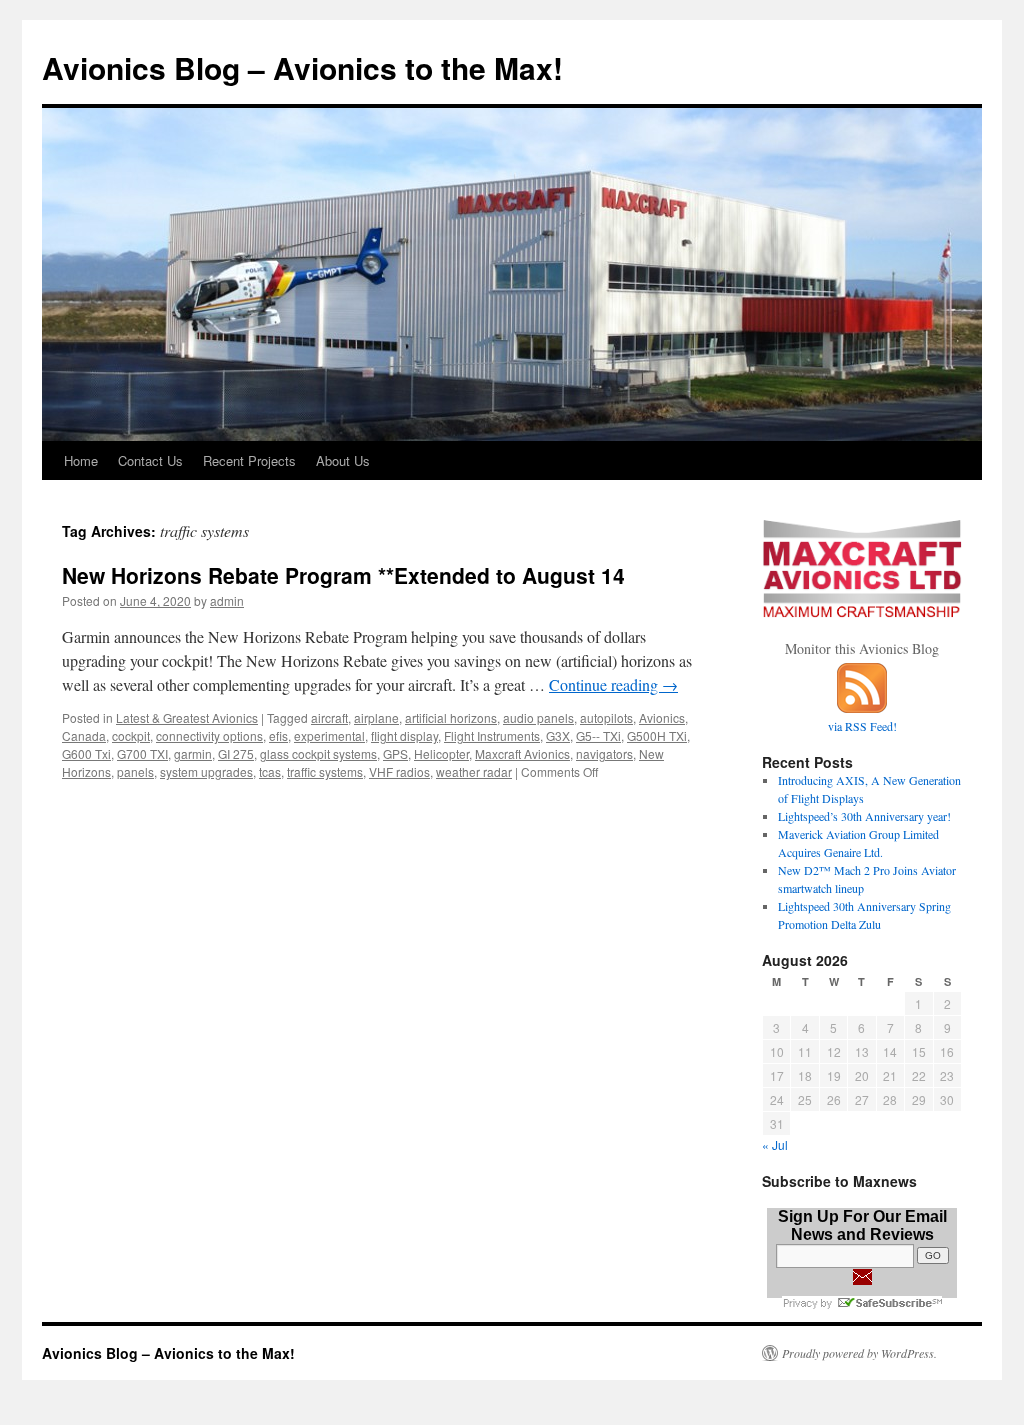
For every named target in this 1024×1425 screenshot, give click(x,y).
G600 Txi (86, 753)
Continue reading (613, 684)
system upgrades (206, 771)
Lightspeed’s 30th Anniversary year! (864, 816)
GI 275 (236, 753)
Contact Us (150, 460)
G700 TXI (142, 753)
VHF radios (399, 771)
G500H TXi (657, 735)
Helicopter (441, 753)
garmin (193, 753)
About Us (343, 460)
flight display (404, 735)
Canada (84, 735)
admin (227, 600)
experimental (329, 735)
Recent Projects (249, 460)
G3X (558, 735)
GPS (395, 753)
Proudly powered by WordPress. (859, 1353)
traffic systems (325, 771)
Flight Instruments (492, 735)
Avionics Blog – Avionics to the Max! (302, 67)
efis (278, 735)
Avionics (662, 717)
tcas (270, 771)
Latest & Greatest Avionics (187, 717)
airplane (376, 717)
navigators (604, 753)
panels (135, 771)
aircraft (329, 717)
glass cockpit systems (318, 753)
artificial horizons (451, 717)
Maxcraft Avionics (522, 753)
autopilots (606, 717)
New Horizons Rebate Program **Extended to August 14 (343, 575)
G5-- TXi (598, 735)
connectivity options (209, 735)
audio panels (538, 717)
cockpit (131, 735)
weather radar (474, 771)
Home (81, 460)
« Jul (775, 1144)
